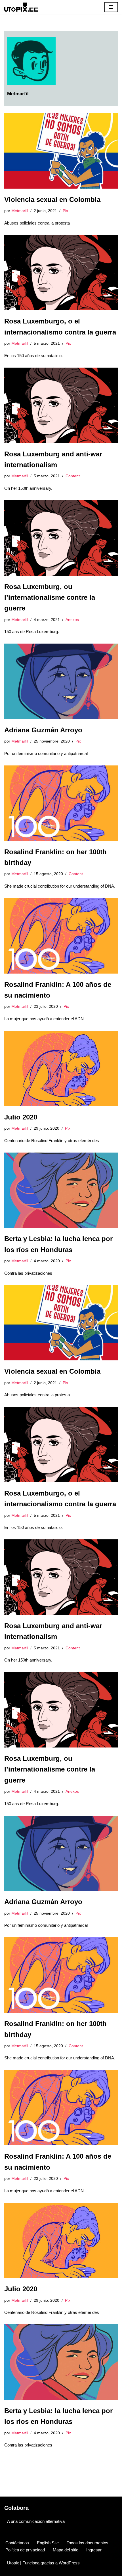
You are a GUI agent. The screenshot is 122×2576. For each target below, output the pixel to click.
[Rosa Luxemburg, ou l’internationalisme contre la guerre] (61, 538)
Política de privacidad (25, 2550)
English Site (48, 2543)
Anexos (72, 620)
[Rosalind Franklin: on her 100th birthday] (61, 803)
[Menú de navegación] (111, 7)
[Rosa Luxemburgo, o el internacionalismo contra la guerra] (61, 273)
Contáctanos (17, 2543)
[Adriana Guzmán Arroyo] (61, 681)
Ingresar (94, 2550)
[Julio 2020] (61, 1068)
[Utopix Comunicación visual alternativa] (21, 7)
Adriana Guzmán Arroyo (43, 730)
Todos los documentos (88, 2543)
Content (73, 476)
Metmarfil (20, 211)
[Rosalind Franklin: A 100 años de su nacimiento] (61, 936)
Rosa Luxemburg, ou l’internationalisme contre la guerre (50, 597)
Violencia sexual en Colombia (52, 199)
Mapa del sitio (66, 2550)
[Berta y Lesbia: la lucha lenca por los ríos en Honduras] (61, 1190)
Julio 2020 (21, 1117)
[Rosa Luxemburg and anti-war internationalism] (61, 405)
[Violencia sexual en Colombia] (61, 151)
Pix (65, 211)
